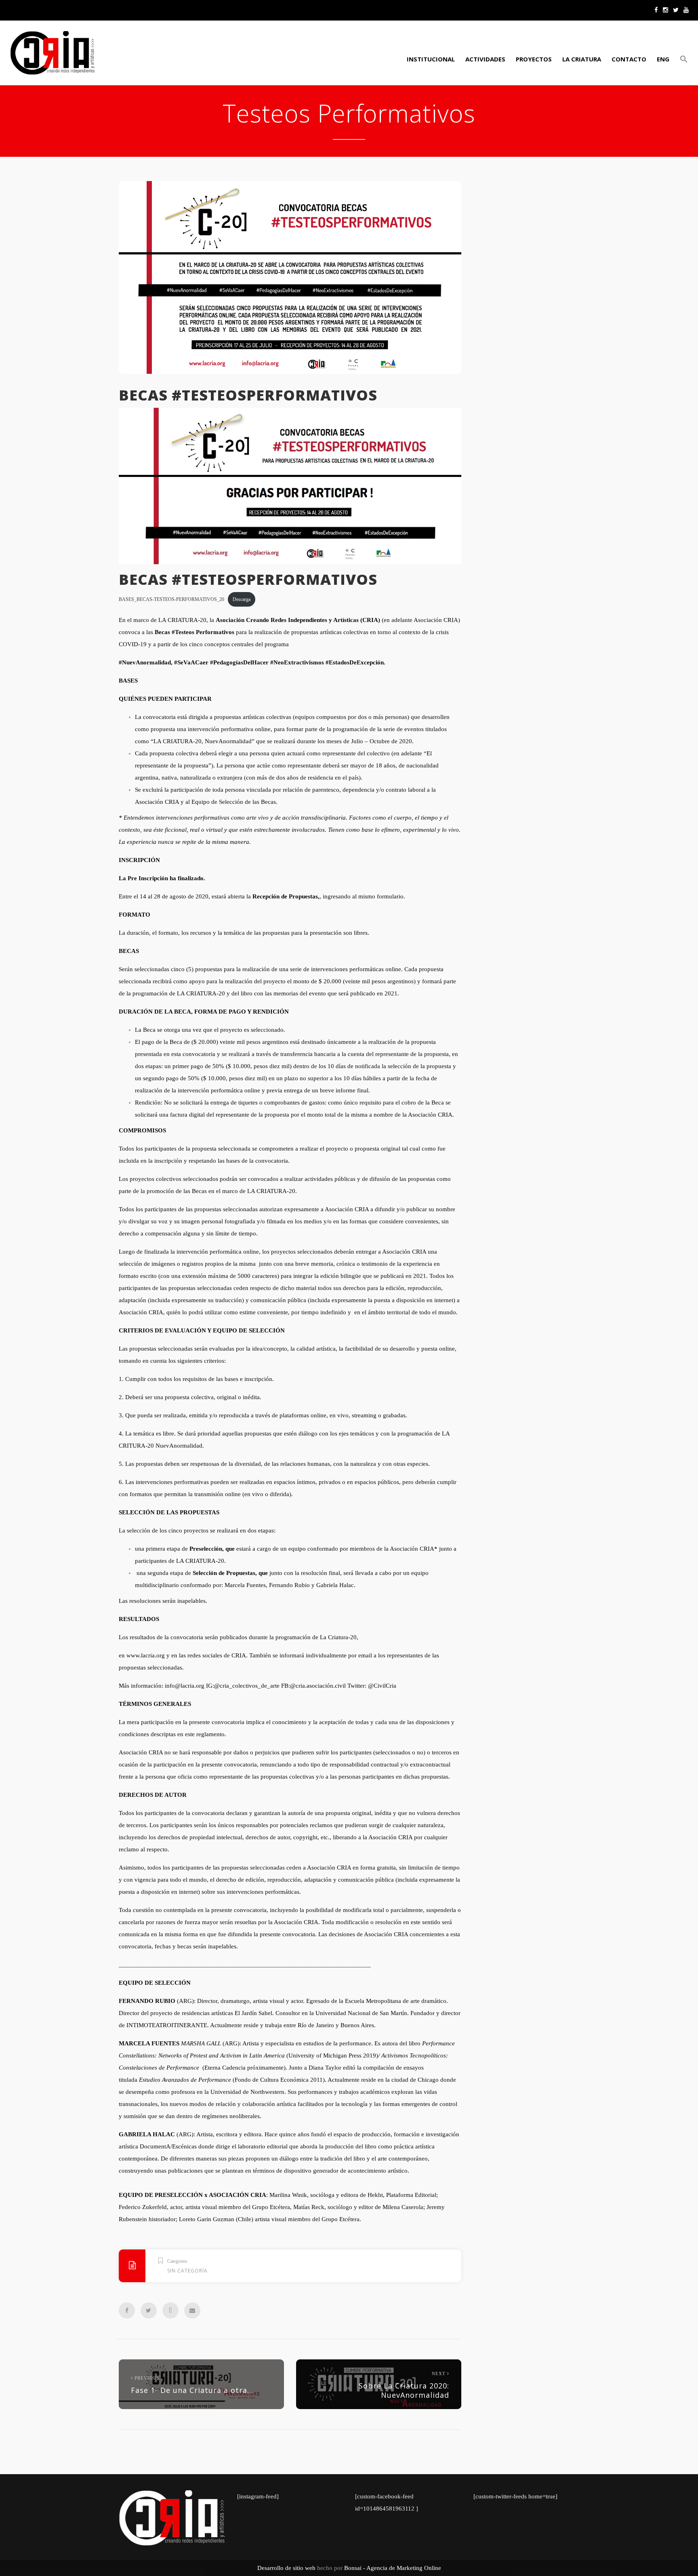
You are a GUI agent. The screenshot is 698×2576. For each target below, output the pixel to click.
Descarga (242, 599)
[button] (683, 59)
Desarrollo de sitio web (286, 2568)
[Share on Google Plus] (170, 2310)
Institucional (431, 59)
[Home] (53, 53)
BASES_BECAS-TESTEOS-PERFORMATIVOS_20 (171, 599)
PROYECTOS (534, 59)
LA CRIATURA (582, 59)
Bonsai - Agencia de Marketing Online (393, 2568)
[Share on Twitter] (149, 2310)
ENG (663, 59)
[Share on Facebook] (127, 2310)
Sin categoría (187, 2271)
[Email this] (192, 2310)
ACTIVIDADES (485, 59)
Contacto (629, 59)
